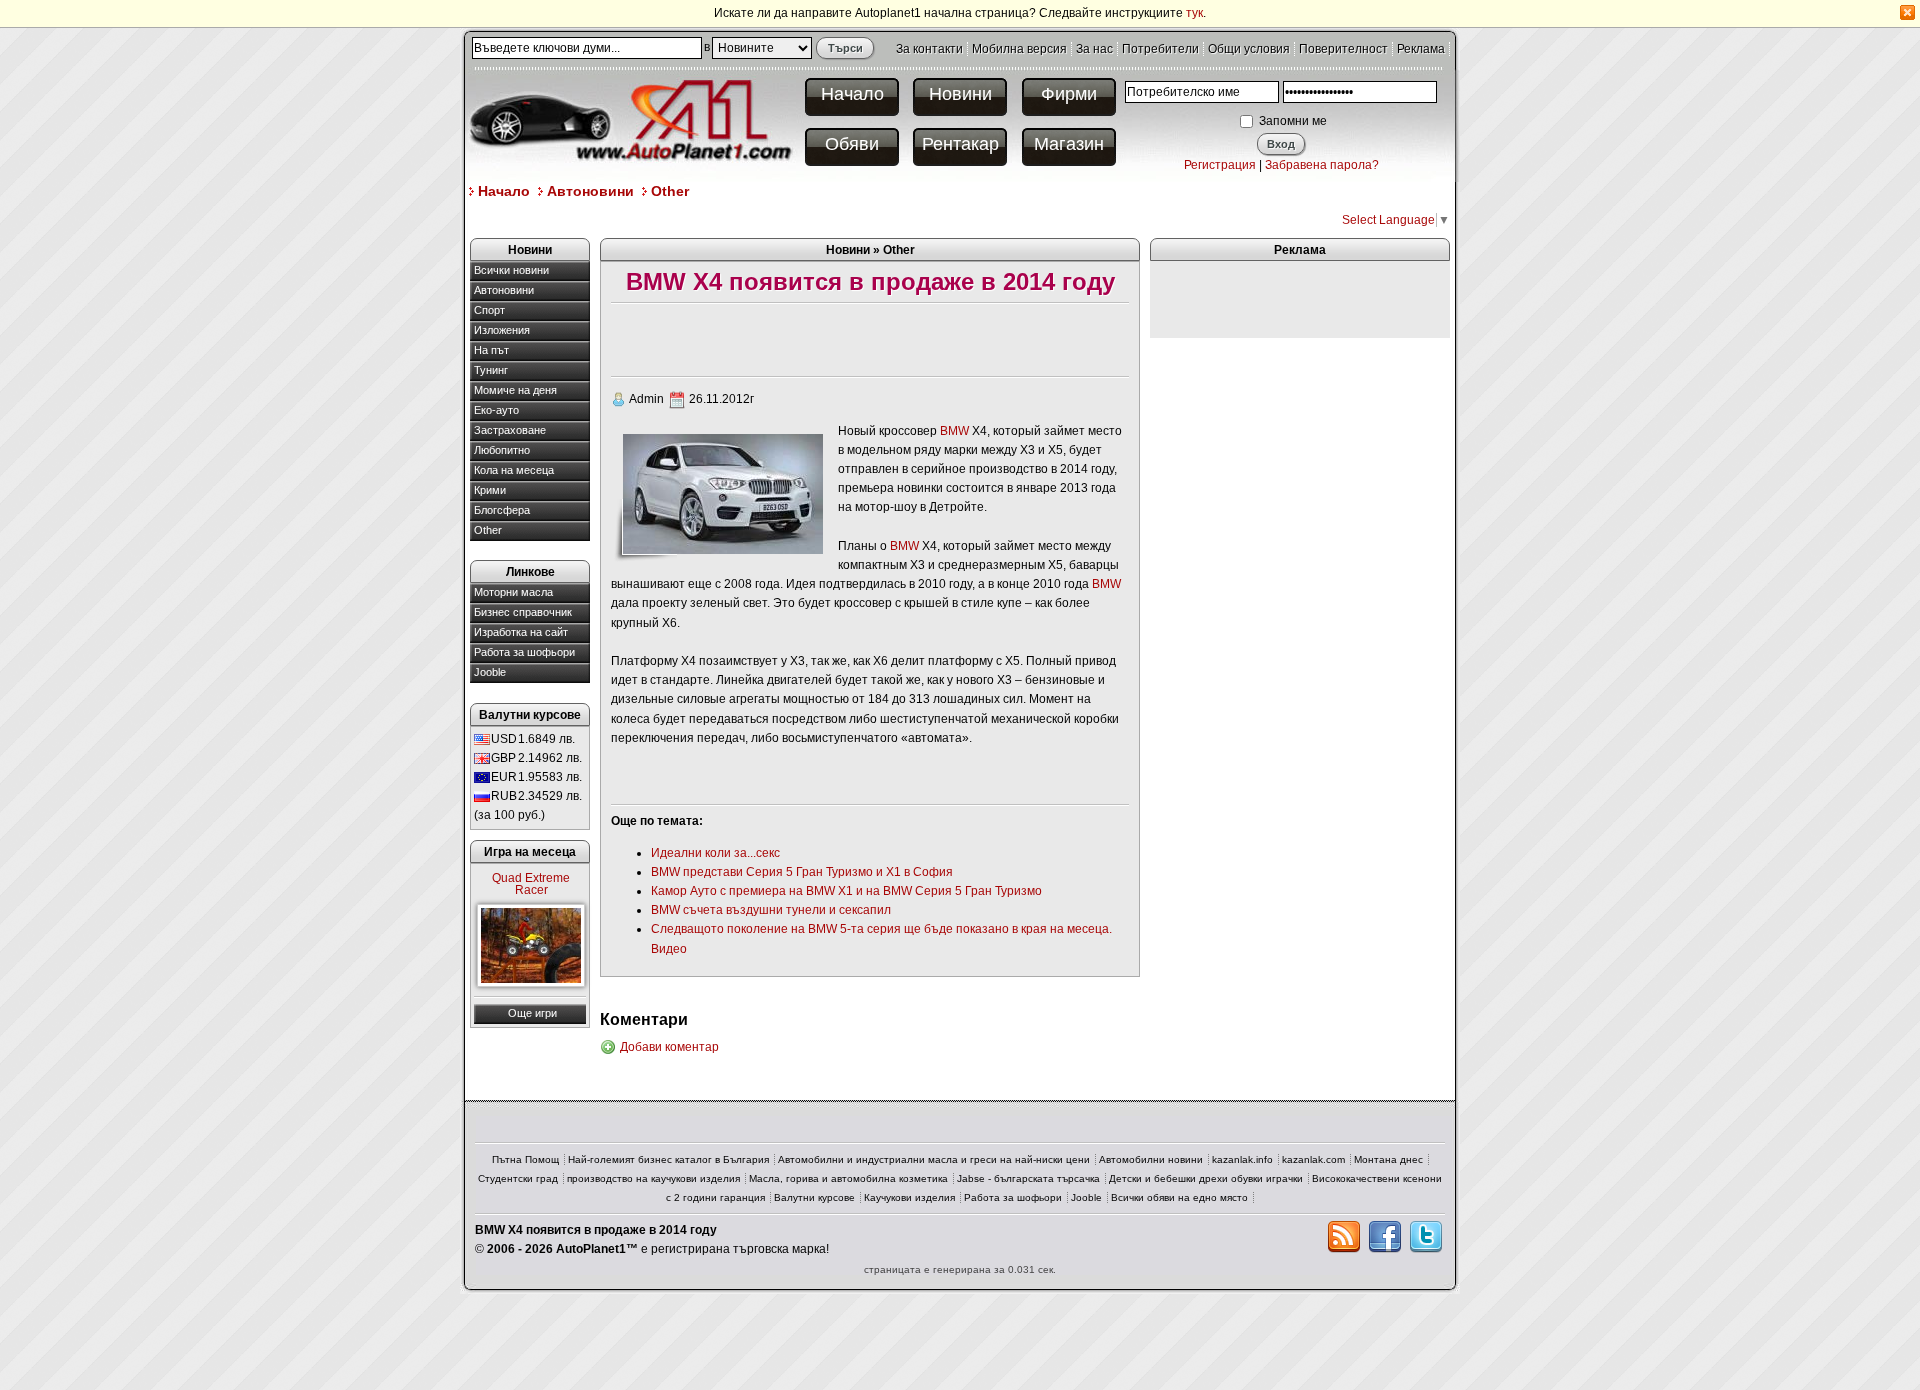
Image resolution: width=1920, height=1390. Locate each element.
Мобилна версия (1019, 49)
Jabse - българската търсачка (1028, 1178)
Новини (960, 94)
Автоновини (590, 191)
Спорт (489, 310)
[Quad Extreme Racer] (531, 945)
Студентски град (518, 1178)
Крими (490, 490)
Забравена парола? (1322, 165)
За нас (1094, 49)
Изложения (502, 330)
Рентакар (960, 144)
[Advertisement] (834, 218)
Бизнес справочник (523, 612)
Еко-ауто (496, 410)
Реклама (1421, 49)
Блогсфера (502, 510)
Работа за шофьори (524, 652)
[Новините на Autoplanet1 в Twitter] (1426, 1237)
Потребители (1160, 49)
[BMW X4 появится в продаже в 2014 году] (722, 493)
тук (1194, 13)
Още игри (532, 1013)
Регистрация (1220, 165)
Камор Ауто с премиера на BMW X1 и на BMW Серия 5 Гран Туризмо (846, 891)
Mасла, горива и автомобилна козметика (848, 1178)
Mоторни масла (513, 592)
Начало (852, 94)
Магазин (1069, 144)
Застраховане (510, 430)
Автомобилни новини (1151, 1159)
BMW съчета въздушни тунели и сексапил (771, 910)
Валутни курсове (814, 1197)
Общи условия (1249, 49)
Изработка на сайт (521, 632)
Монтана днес (1388, 1159)
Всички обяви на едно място (1179, 1197)
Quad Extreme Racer (531, 884)
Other (670, 191)
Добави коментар (669, 1047)
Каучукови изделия (909, 1197)
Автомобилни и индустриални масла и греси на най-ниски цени (934, 1159)
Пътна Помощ (525, 1159)
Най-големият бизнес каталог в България (668, 1159)
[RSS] (1344, 1237)
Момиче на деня (515, 390)
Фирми (1069, 94)
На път (491, 350)
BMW (954, 431)
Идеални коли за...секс (715, 853)
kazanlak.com (1313, 1159)
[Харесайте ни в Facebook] (1385, 1237)
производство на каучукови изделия (653, 1178)
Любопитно (502, 450)
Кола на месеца (514, 470)
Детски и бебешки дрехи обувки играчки (1206, 1178)
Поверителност (1343, 49)
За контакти (929, 49)
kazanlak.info (1242, 1159)
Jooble (490, 672)
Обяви (852, 144)
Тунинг (491, 370)
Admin (646, 399)
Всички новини (511, 270)
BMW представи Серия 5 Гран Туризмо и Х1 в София (802, 872)
